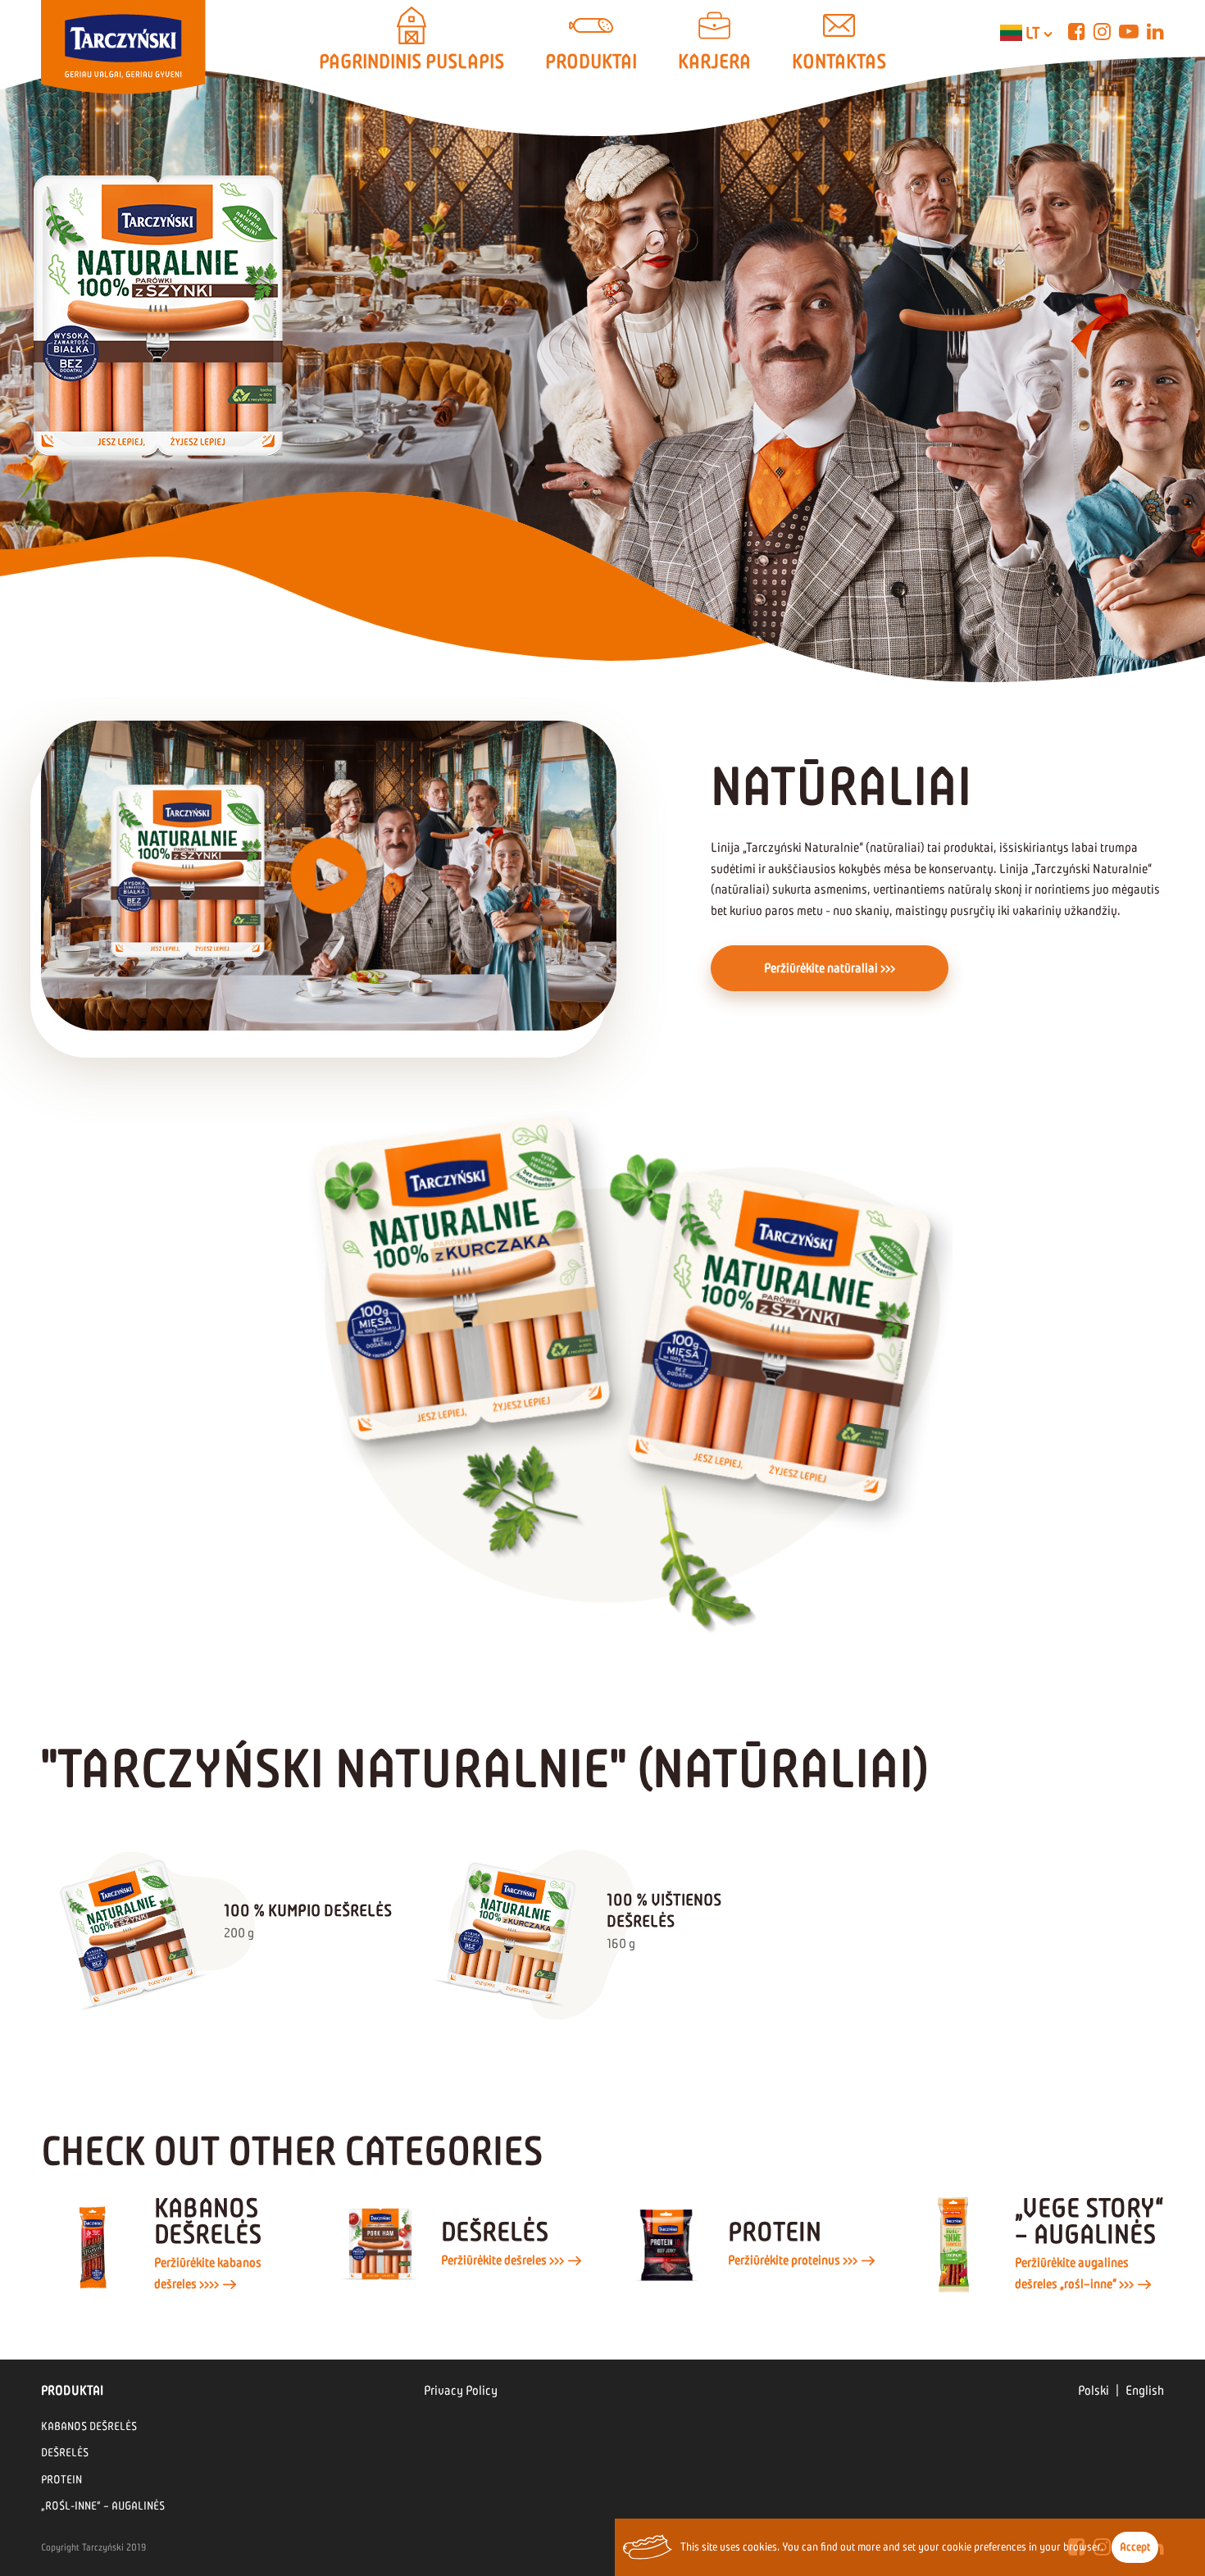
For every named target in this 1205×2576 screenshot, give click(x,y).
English (1145, 2390)
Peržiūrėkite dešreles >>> (504, 2260)
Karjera (714, 61)
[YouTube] (1129, 32)
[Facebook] (1077, 32)
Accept (1135, 2547)
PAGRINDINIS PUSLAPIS (412, 61)
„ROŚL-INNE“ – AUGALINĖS (103, 2506)
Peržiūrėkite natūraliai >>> (830, 968)
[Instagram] (1102, 32)
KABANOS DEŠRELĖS (89, 2426)
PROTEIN (61, 2480)
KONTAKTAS (839, 61)
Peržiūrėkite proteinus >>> (794, 2260)
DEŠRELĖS (65, 2453)
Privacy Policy (461, 2390)
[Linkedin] (1155, 32)
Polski (1094, 2390)
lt (1033, 33)
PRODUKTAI (591, 61)
